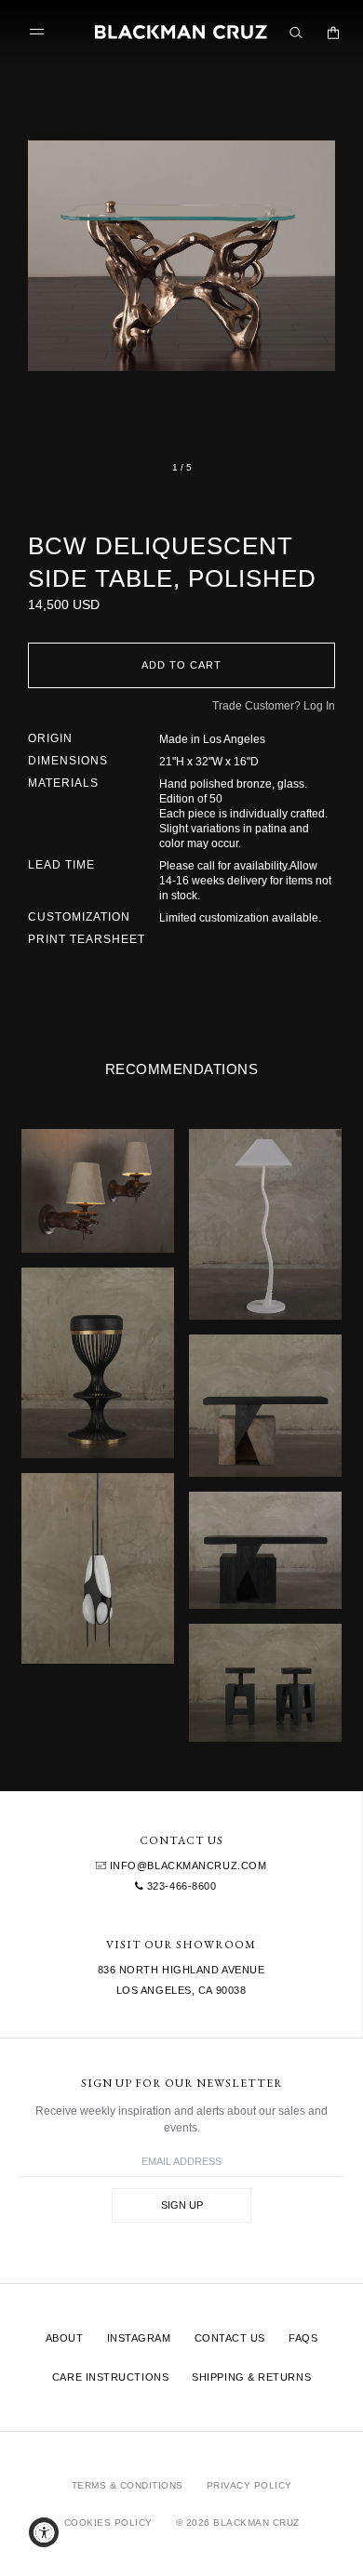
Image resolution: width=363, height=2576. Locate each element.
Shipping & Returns (251, 2377)
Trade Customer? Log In (274, 706)
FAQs (303, 2338)
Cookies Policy (108, 2523)
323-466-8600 (180, 1886)
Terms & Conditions (128, 2485)
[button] (181, 256)
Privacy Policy (249, 2485)
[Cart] (333, 33)
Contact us (230, 2338)
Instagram (139, 2338)
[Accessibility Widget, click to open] (44, 2532)
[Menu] (41, 32)
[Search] (296, 33)
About (65, 2338)
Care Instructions (110, 2377)
